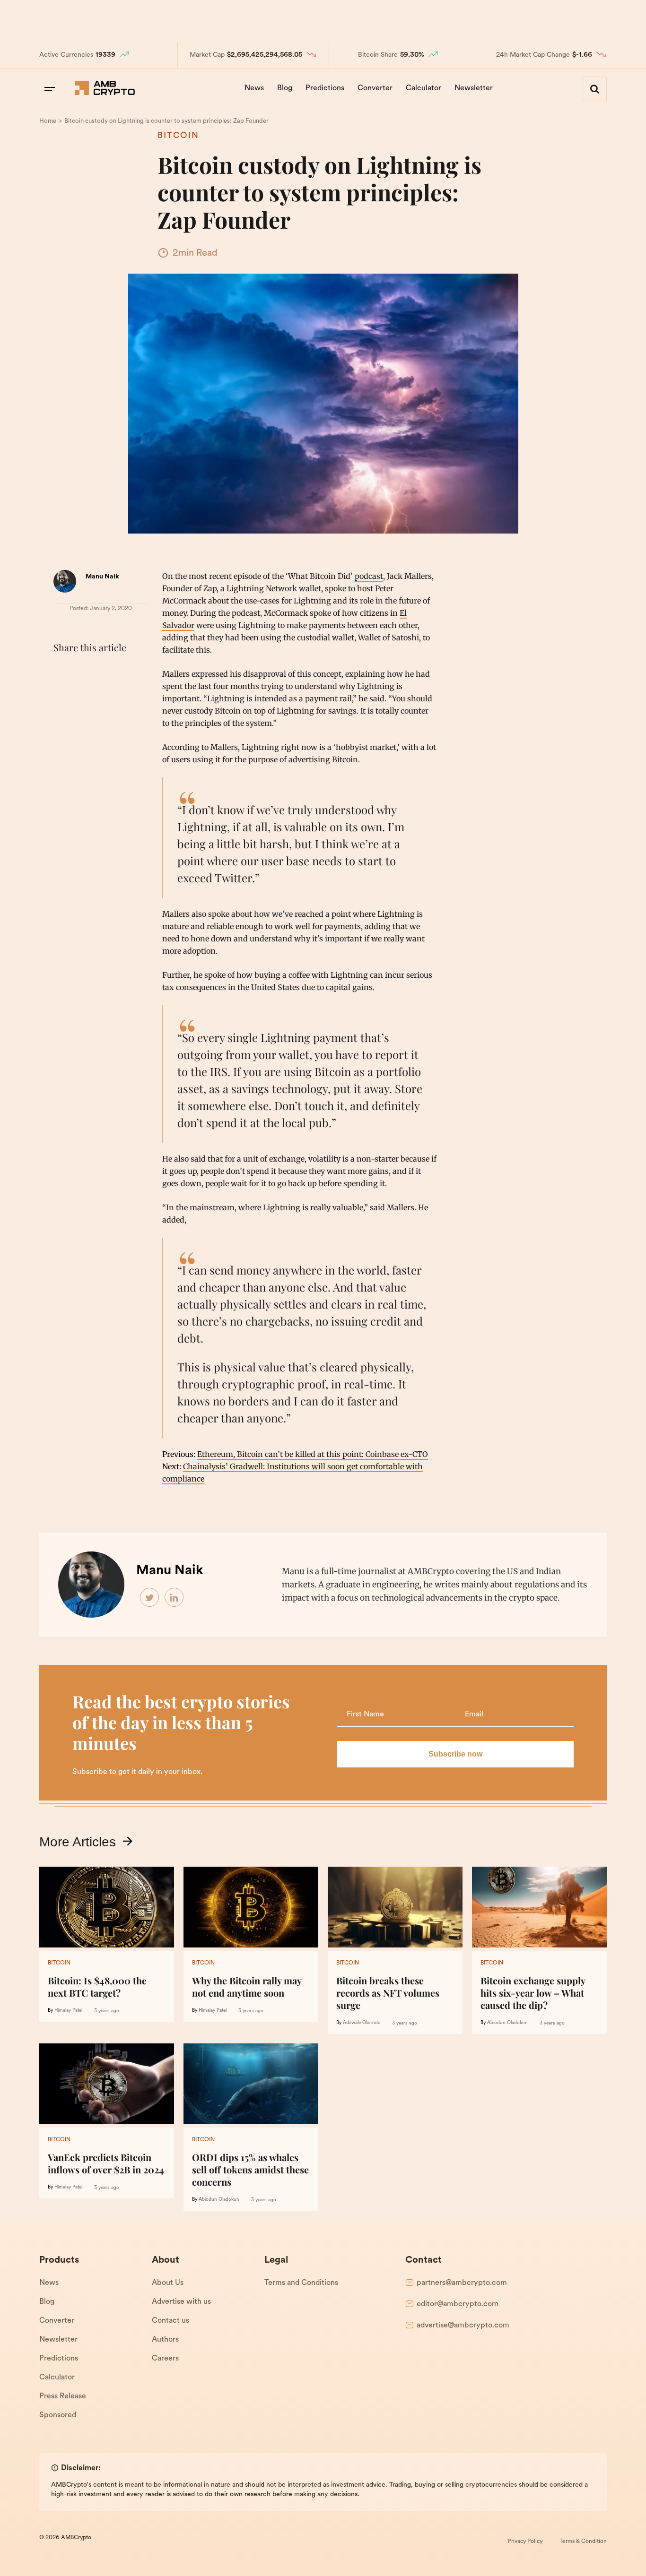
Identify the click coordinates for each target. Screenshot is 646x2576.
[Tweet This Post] (84, 671)
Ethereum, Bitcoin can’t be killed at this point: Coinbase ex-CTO (313, 1454)
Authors (165, 2340)
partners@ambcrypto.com (462, 2283)
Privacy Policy (525, 2542)
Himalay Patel (68, 2011)
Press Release (63, 2396)
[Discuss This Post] (63, 693)
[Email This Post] (125, 671)
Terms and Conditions (301, 2283)
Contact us (170, 2321)
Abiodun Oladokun (507, 2023)
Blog (285, 88)
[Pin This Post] (105, 671)
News (254, 88)
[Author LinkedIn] (175, 1598)
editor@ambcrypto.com (458, 2304)
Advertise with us (181, 2302)
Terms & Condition (583, 2542)
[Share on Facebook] (63, 671)
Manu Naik (102, 577)
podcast (369, 576)
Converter (375, 88)
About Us (168, 2283)
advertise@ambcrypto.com (463, 2326)
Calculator (423, 88)
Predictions (325, 88)
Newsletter (474, 88)
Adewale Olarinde (362, 2023)
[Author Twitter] (150, 1598)
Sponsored (58, 2415)
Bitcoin (178, 136)
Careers (165, 2359)
